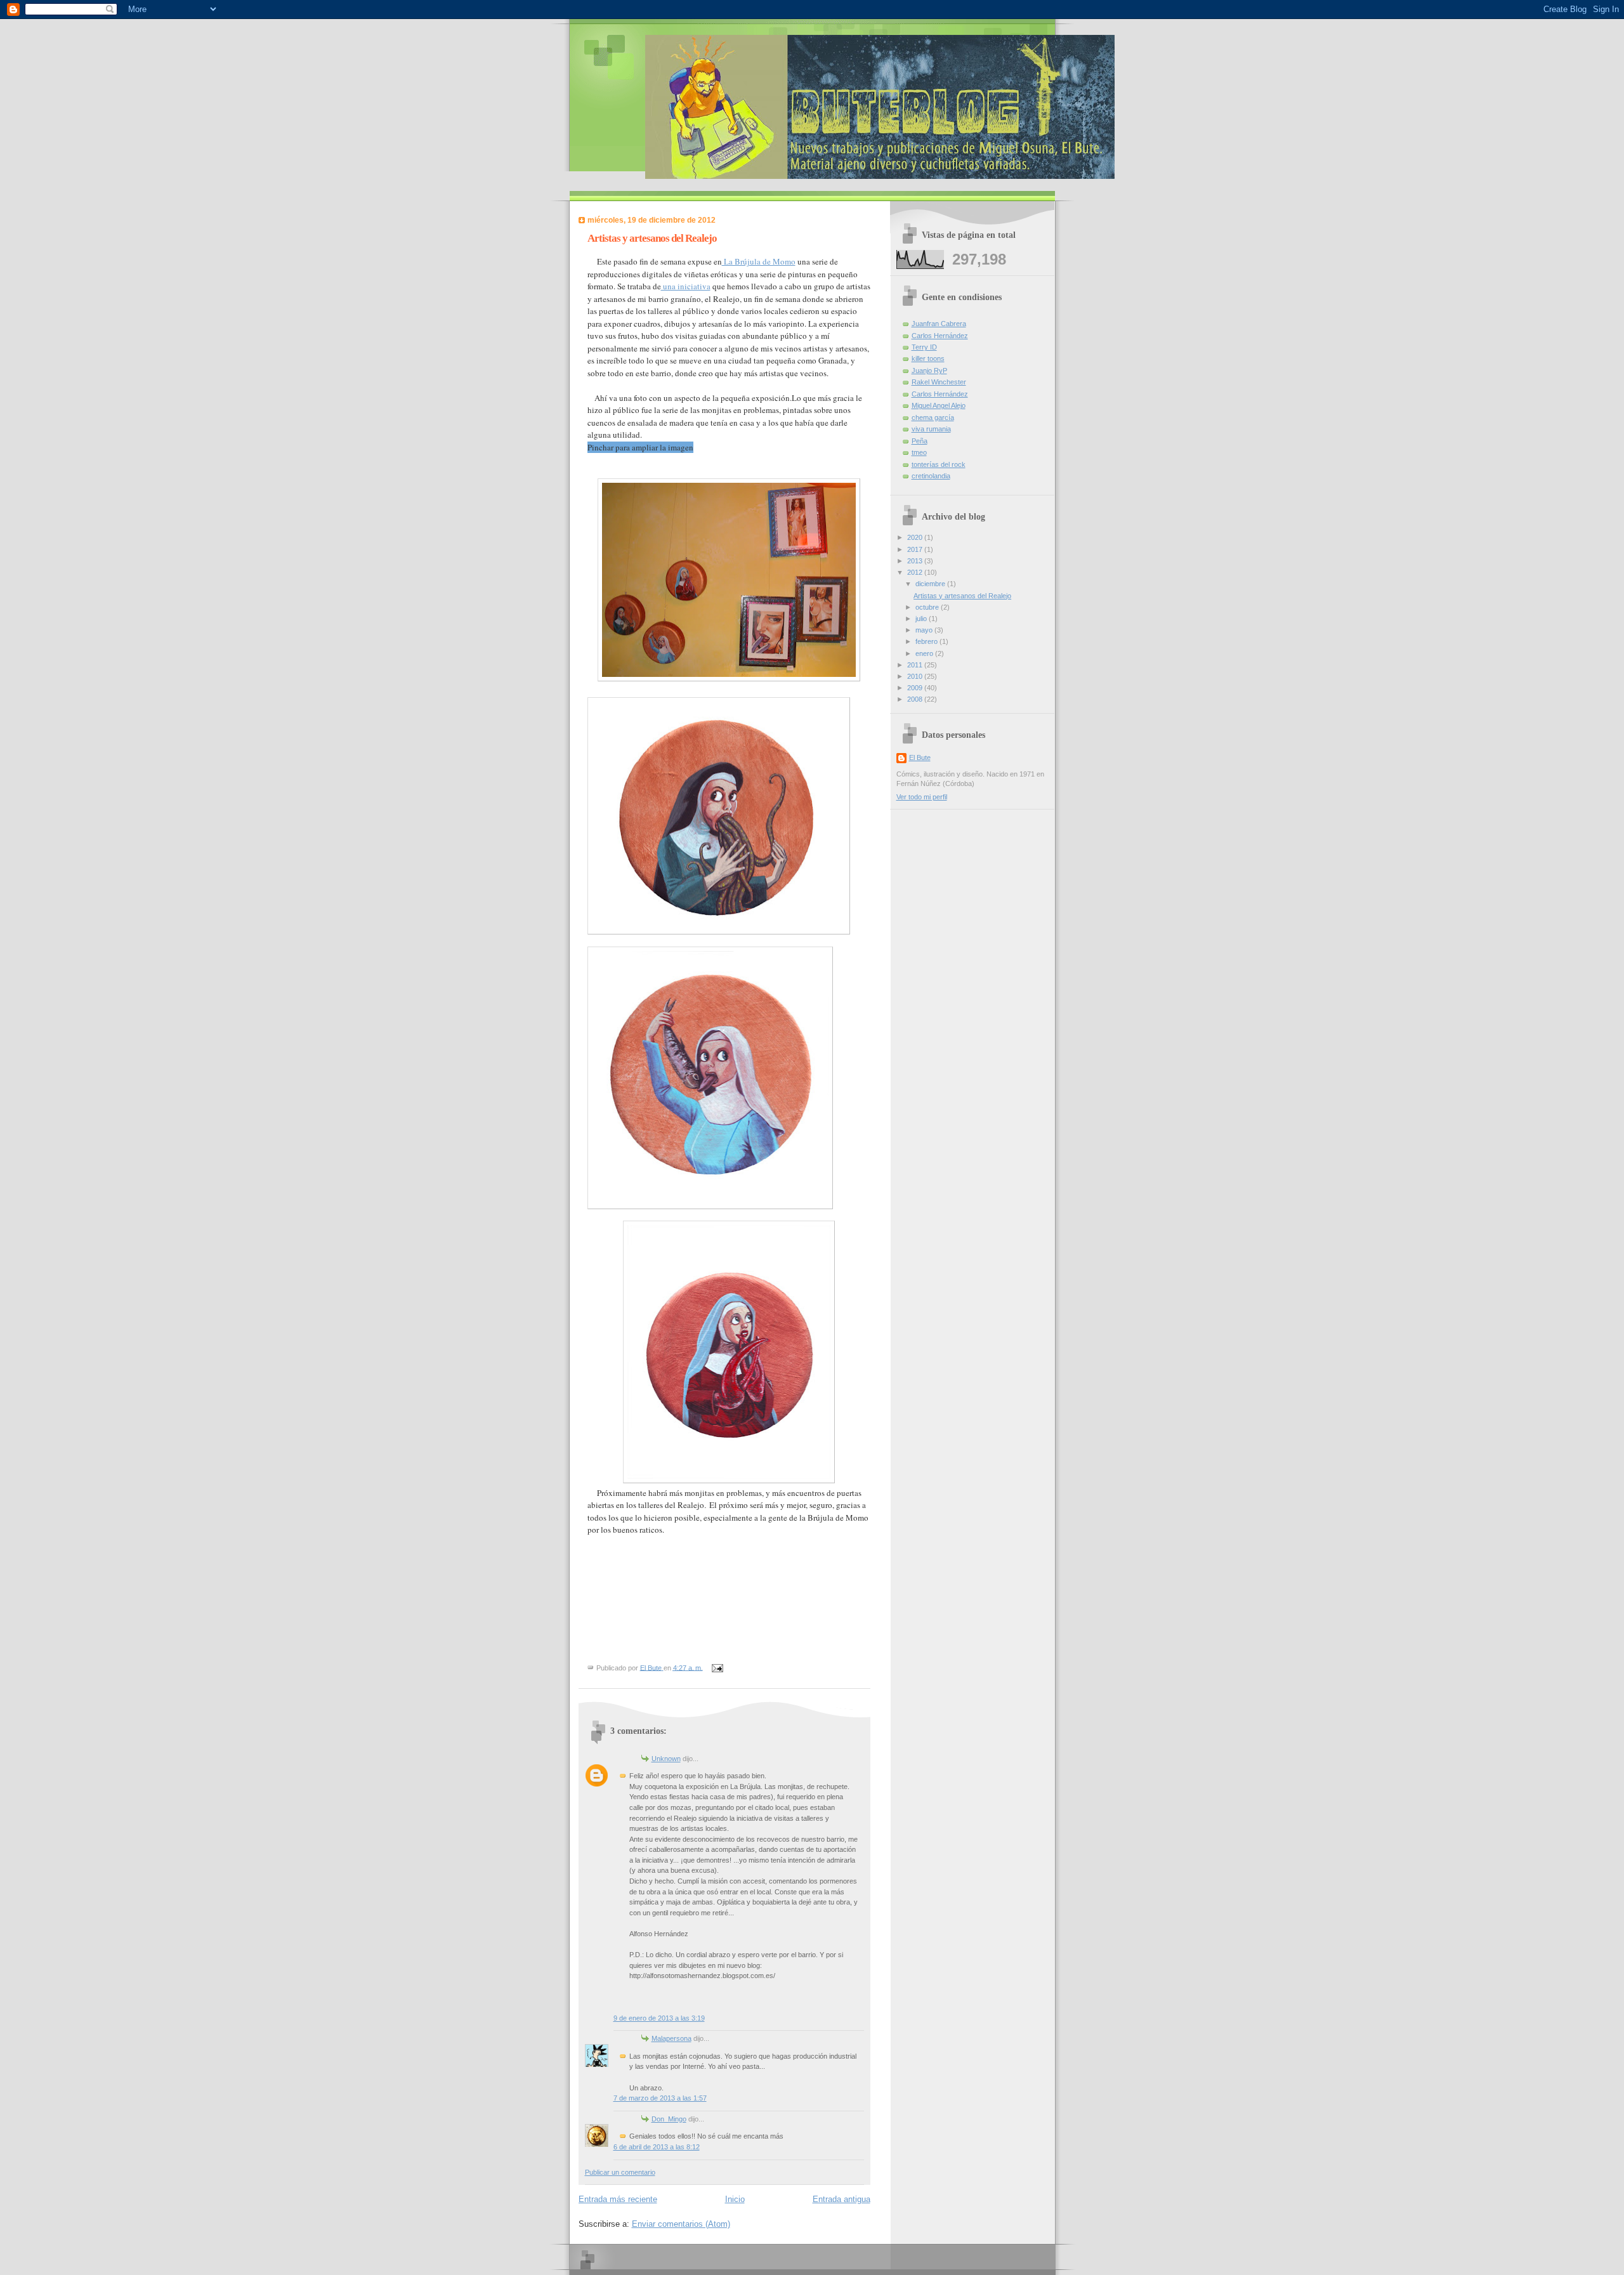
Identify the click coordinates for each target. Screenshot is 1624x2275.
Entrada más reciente (618, 2199)
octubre (928, 607)
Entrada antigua (841, 2199)
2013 (916, 561)
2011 (916, 665)
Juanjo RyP (929, 370)
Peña (920, 441)
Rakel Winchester (939, 382)
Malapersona (671, 2038)
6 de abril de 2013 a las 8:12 (657, 2147)
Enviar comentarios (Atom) (681, 2224)
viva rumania (931, 429)
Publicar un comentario (620, 2172)
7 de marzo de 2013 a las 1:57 (660, 2098)
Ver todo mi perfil (922, 797)
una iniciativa (686, 286)
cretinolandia (931, 476)
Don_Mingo (669, 2119)
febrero (927, 641)
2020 (916, 537)
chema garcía (933, 417)
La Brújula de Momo (759, 261)
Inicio (735, 2199)
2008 (916, 699)
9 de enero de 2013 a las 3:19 (659, 2018)
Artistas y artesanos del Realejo (962, 596)
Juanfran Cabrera (939, 324)
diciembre (931, 584)
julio (922, 619)
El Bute (920, 757)
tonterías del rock (939, 464)
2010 (916, 676)
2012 (916, 572)
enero (925, 653)
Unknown (666, 1759)
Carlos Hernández (940, 336)
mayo (925, 630)
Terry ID (924, 347)
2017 (916, 549)
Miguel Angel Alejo (939, 405)
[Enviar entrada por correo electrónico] (717, 1667)
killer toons (928, 358)
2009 (916, 688)
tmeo (919, 452)
